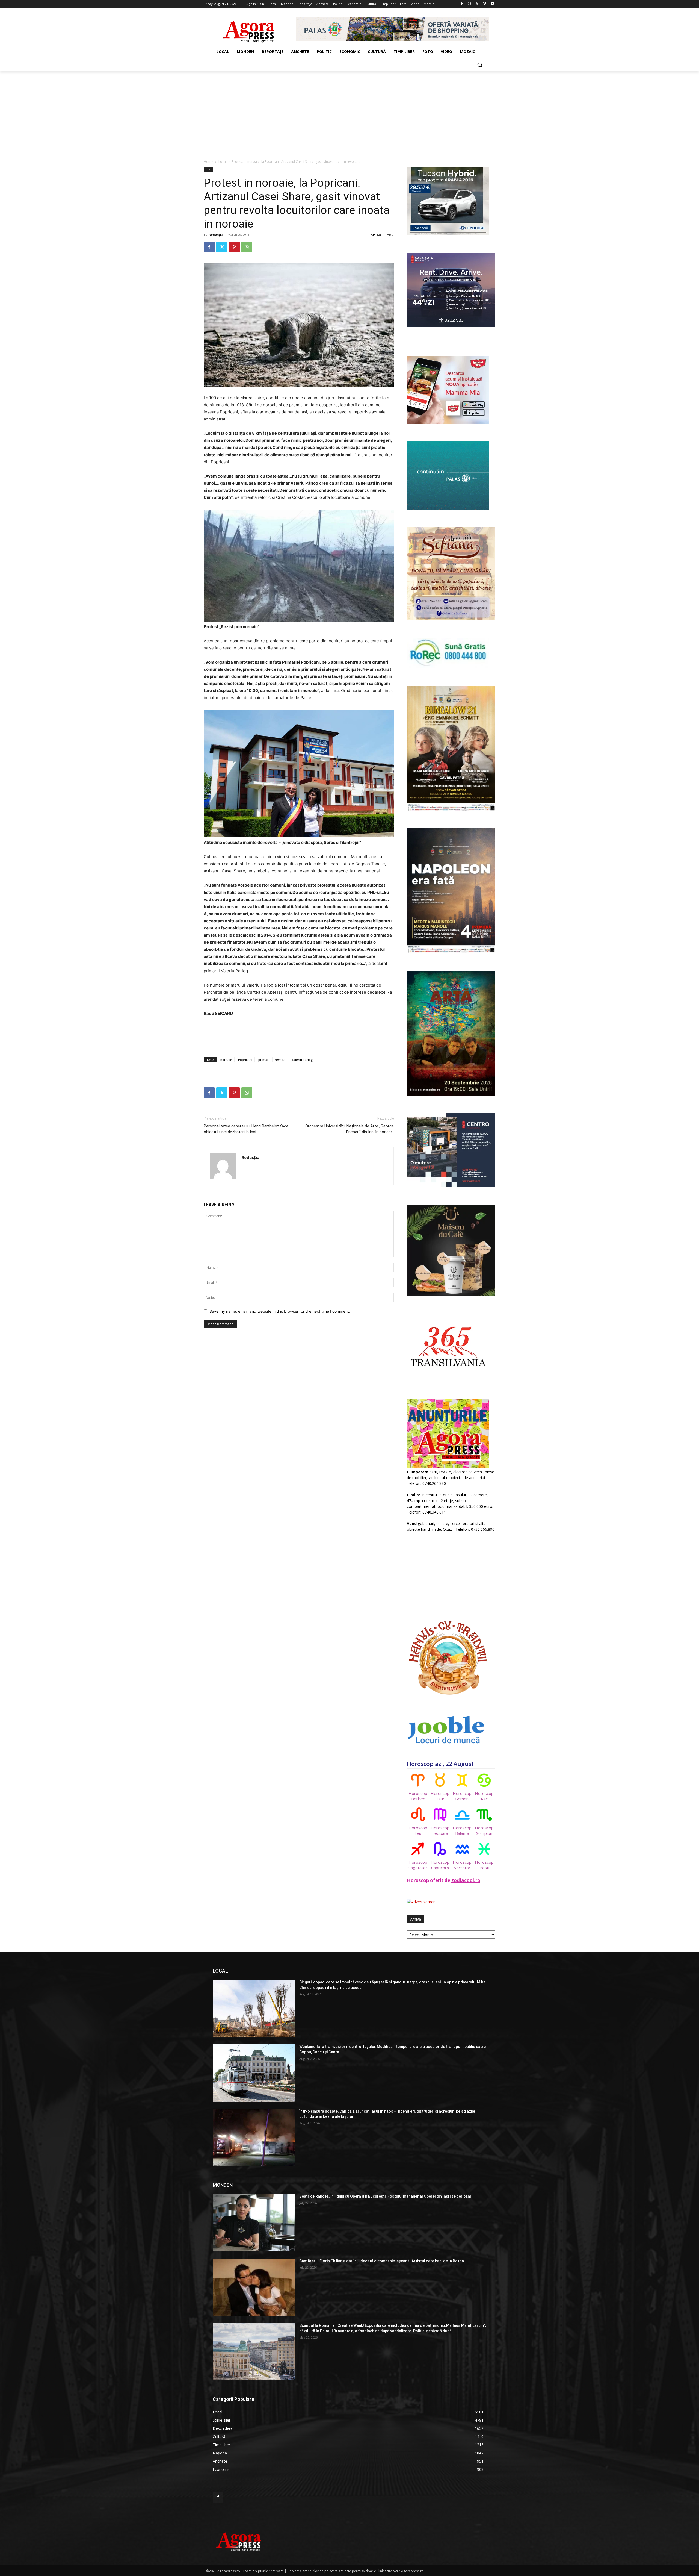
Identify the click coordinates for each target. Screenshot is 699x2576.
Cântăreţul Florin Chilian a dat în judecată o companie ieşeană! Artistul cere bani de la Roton (382, 2261)
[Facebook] (462, 4)
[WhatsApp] (247, 247)
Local (223, 162)
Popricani (245, 1060)
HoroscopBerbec (418, 1796)
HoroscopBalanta (462, 1830)
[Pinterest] (234, 247)
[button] (480, 65)
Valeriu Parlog (302, 1060)
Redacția (216, 235)
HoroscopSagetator (418, 1865)
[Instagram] (470, 4)
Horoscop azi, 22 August (440, 1764)
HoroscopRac (484, 1796)
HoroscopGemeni (462, 1796)
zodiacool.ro (466, 1880)
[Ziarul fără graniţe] (249, 29)
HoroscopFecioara (440, 1830)
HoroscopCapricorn (440, 1865)
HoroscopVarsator (462, 1865)
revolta (280, 1060)
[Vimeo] (485, 4)
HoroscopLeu (418, 1830)
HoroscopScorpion (484, 1830)
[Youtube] (492, 4)
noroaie (226, 1060)
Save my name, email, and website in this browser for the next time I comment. (280, 1311)
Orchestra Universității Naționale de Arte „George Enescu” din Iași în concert (349, 1129)
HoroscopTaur (440, 1796)
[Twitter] (477, 4)
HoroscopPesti (484, 1865)
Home (208, 162)
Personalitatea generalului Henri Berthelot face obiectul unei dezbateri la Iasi (246, 1129)
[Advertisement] (349, 112)
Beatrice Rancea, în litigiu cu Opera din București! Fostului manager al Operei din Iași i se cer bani (385, 2196)
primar (263, 1060)
